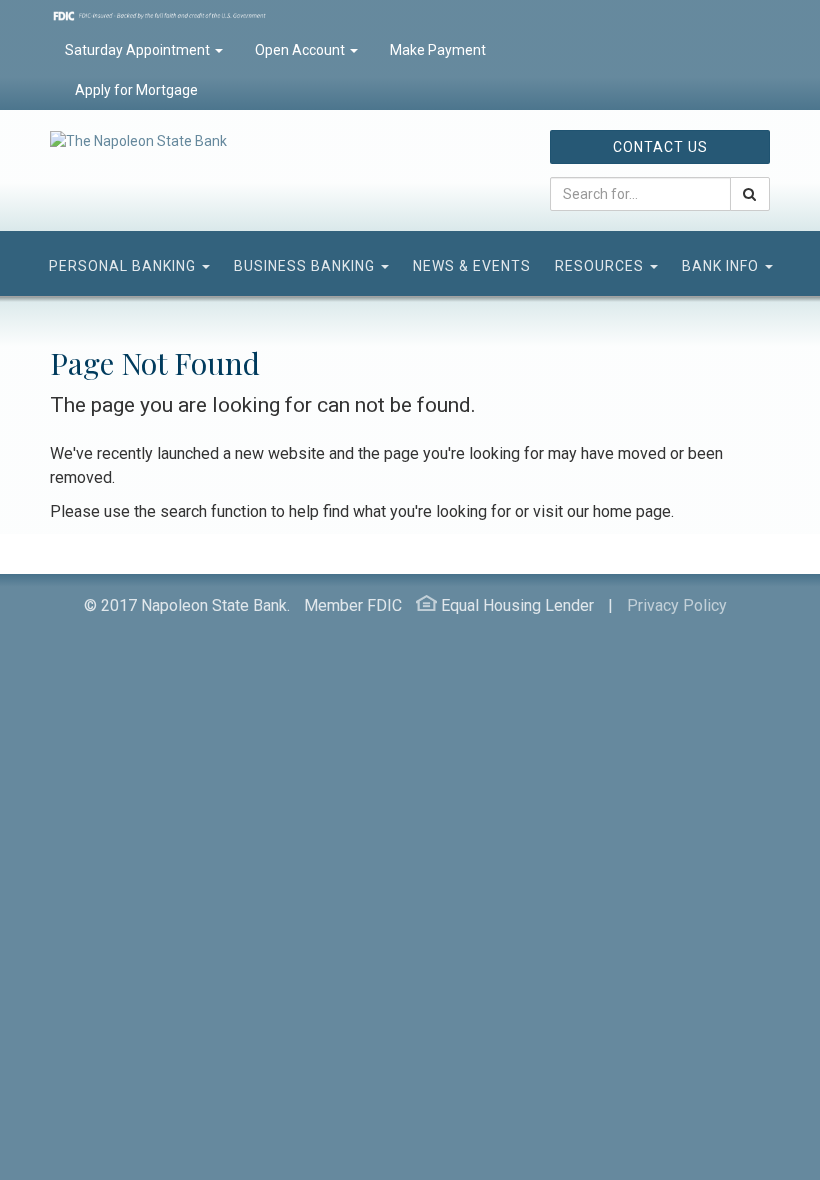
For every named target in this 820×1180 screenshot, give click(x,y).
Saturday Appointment (139, 50)
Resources (601, 266)
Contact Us (660, 147)
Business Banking (306, 266)
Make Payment (438, 50)
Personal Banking (124, 266)
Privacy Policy (677, 605)
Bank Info (722, 266)
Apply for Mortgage (135, 90)
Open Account (301, 50)
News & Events (472, 266)
